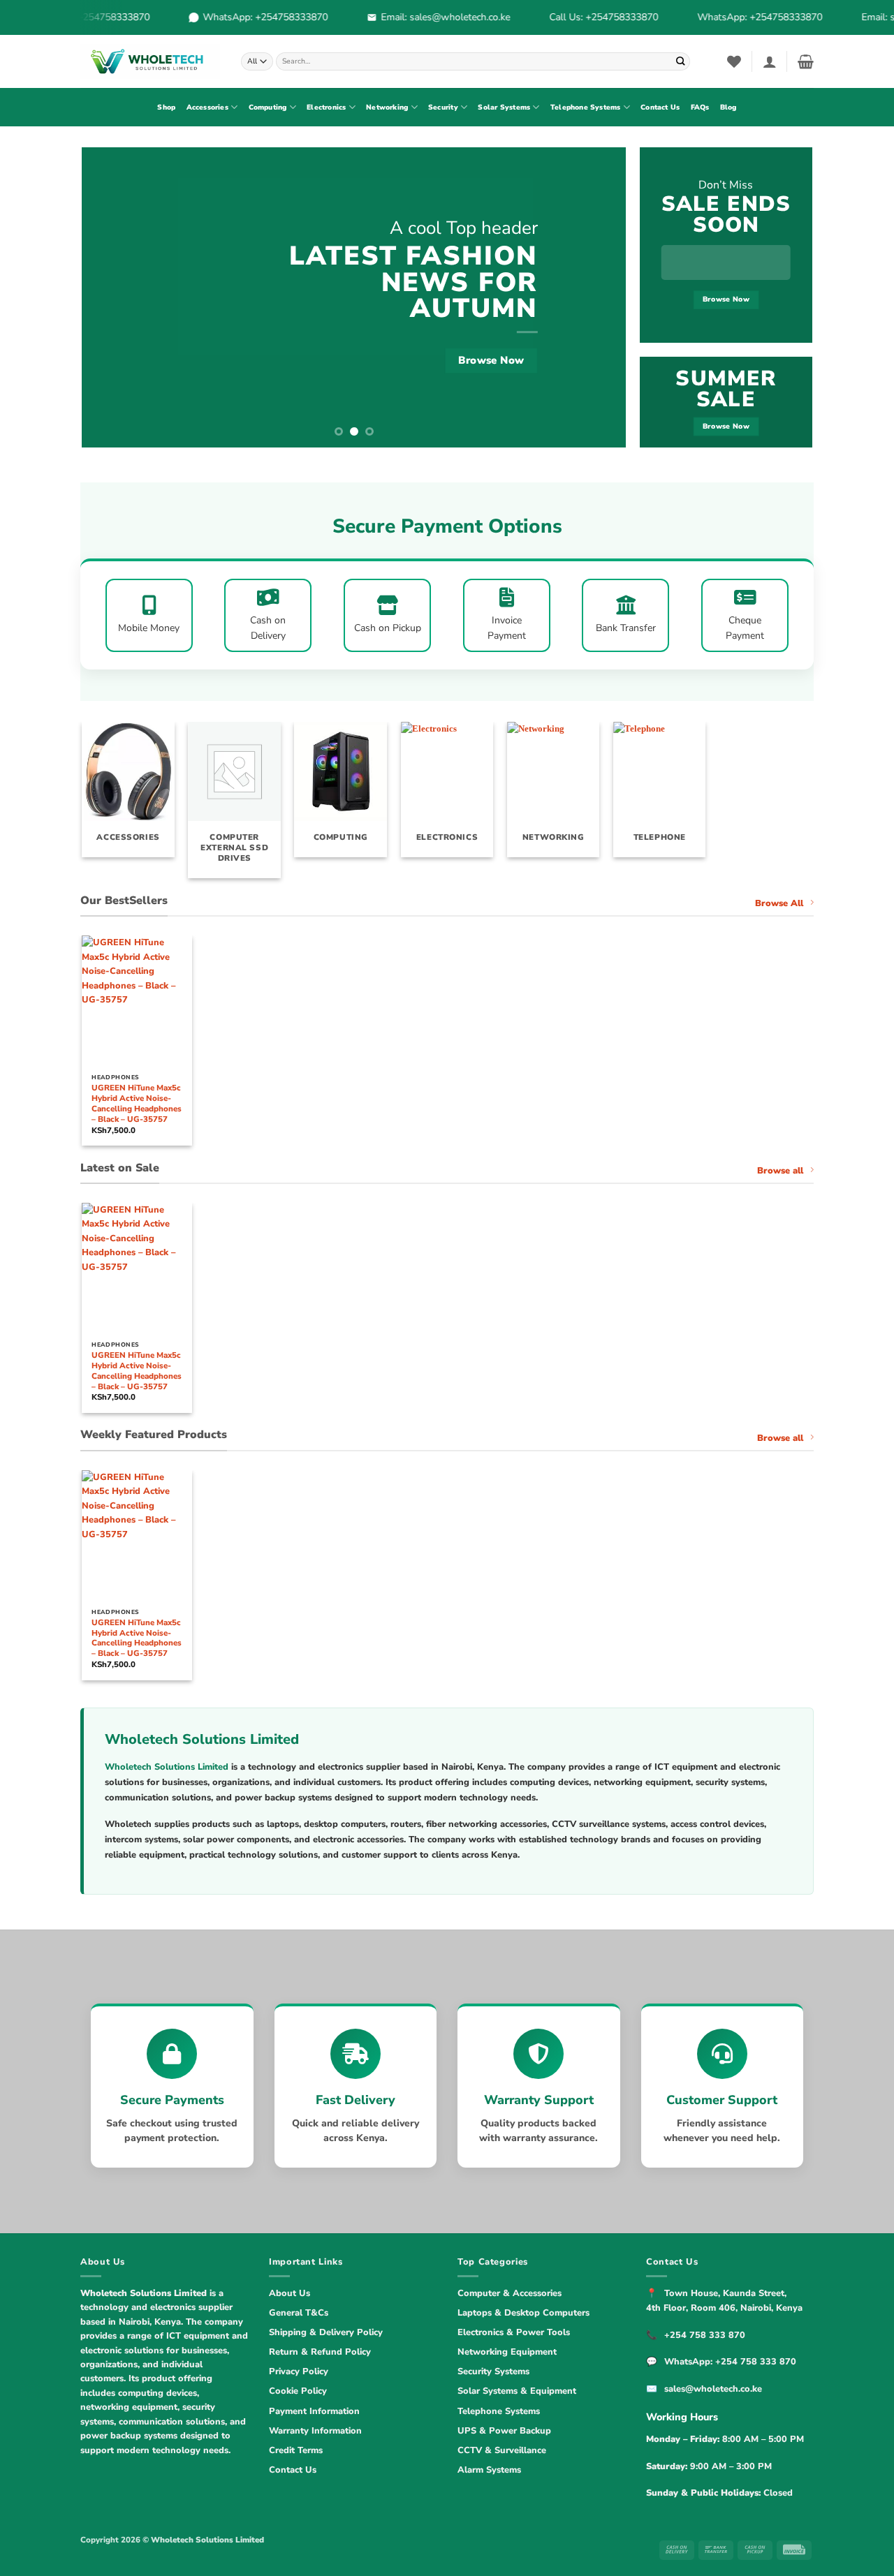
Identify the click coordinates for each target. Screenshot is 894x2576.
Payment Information (314, 2411)
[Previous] (110, 297)
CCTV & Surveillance (502, 2450)
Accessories (207, 108)
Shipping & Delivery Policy (326, 2332)
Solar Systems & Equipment (517, 2391)
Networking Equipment (507, 2352)
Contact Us (660, 108)
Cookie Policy (298, 2391)
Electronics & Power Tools (514, 2332)
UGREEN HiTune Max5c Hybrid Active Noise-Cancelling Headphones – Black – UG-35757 (137, 1104)
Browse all (780, 1171)
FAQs (700, 108)
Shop (166, 108)
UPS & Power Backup (504, 2431)
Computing (268, 108)
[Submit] (681, 61)
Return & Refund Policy (320, 2352)
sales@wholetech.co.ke (713, 2389)
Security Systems (493, 2371)
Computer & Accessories (510, 2293)
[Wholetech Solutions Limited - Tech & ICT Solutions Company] (150, 61)
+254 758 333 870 (705, 2335)
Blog (728, 108)
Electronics (326, 108)
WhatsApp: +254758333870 (253, 17)
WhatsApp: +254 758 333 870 (730, 2362)
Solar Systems (504, 108)
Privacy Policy (299, 2371)
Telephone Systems (585, 108)
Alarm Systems (489, 2470)
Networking (387, 108)
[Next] (598, 297)
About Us (290, 2293)
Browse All (779, 903)
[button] (770, 61)
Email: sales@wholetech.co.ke (433, 17)
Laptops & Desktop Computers (523, 2313)
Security (443, 108)
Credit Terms (296, 2450)
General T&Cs (299, 2313)
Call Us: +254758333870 (592, 17)
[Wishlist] (734, 61)
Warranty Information (315, 2431)
